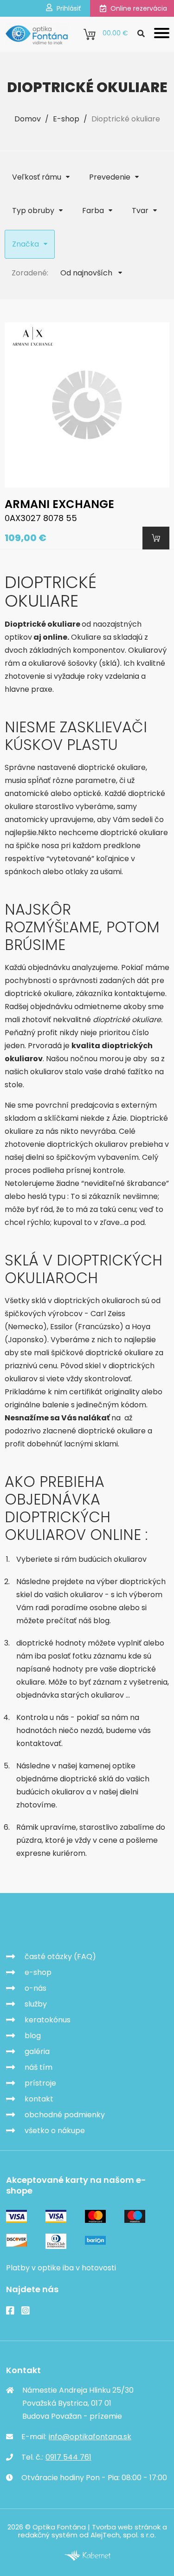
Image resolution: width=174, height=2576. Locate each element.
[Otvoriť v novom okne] (87, 2558)
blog (33, 2036)
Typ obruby (33, 211)
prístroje (40, 2083)
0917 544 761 (68, 2457)
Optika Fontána (59, 1923)
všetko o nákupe (55, 2131)
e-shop (38, 1972)
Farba (93, 211)
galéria (37, 2051)
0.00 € (115, 33)
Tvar (140, 211)
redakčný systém (48, 2535)
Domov (28, 119)
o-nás (35, 1988)
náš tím (39, 2067)
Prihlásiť (69, 8)
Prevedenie (110, 177)
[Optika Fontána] (37, 34)
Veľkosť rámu (37, 177)
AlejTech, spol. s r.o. (123, 2535)
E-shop (66, 119)
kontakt (39, 2099)
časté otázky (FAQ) (60, 1957)
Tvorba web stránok (126, 2527)
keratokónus (48, 2020)
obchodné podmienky (65, 2115)
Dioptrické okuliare (126, 119)
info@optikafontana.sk (90, 2437)
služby (36, 2004)
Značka (26, 244)
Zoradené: (30, 273)
